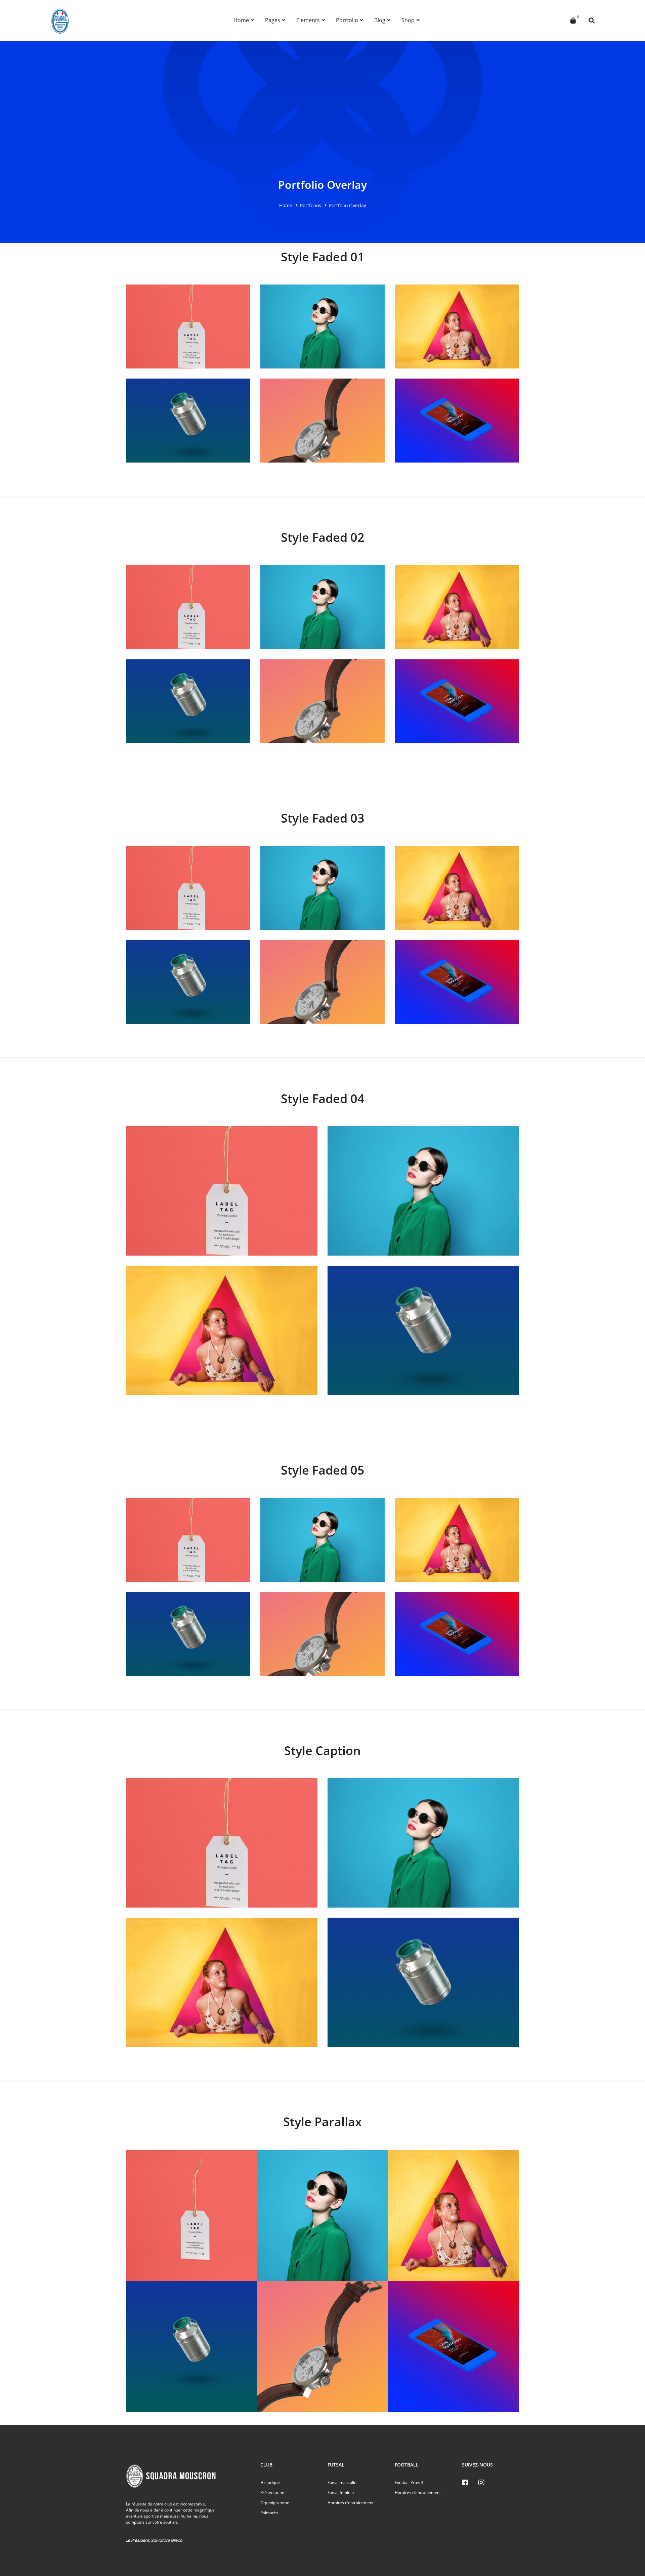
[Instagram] (481, 2483)
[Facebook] (465, 2483)
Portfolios (311, 205)
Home (286, 205)
